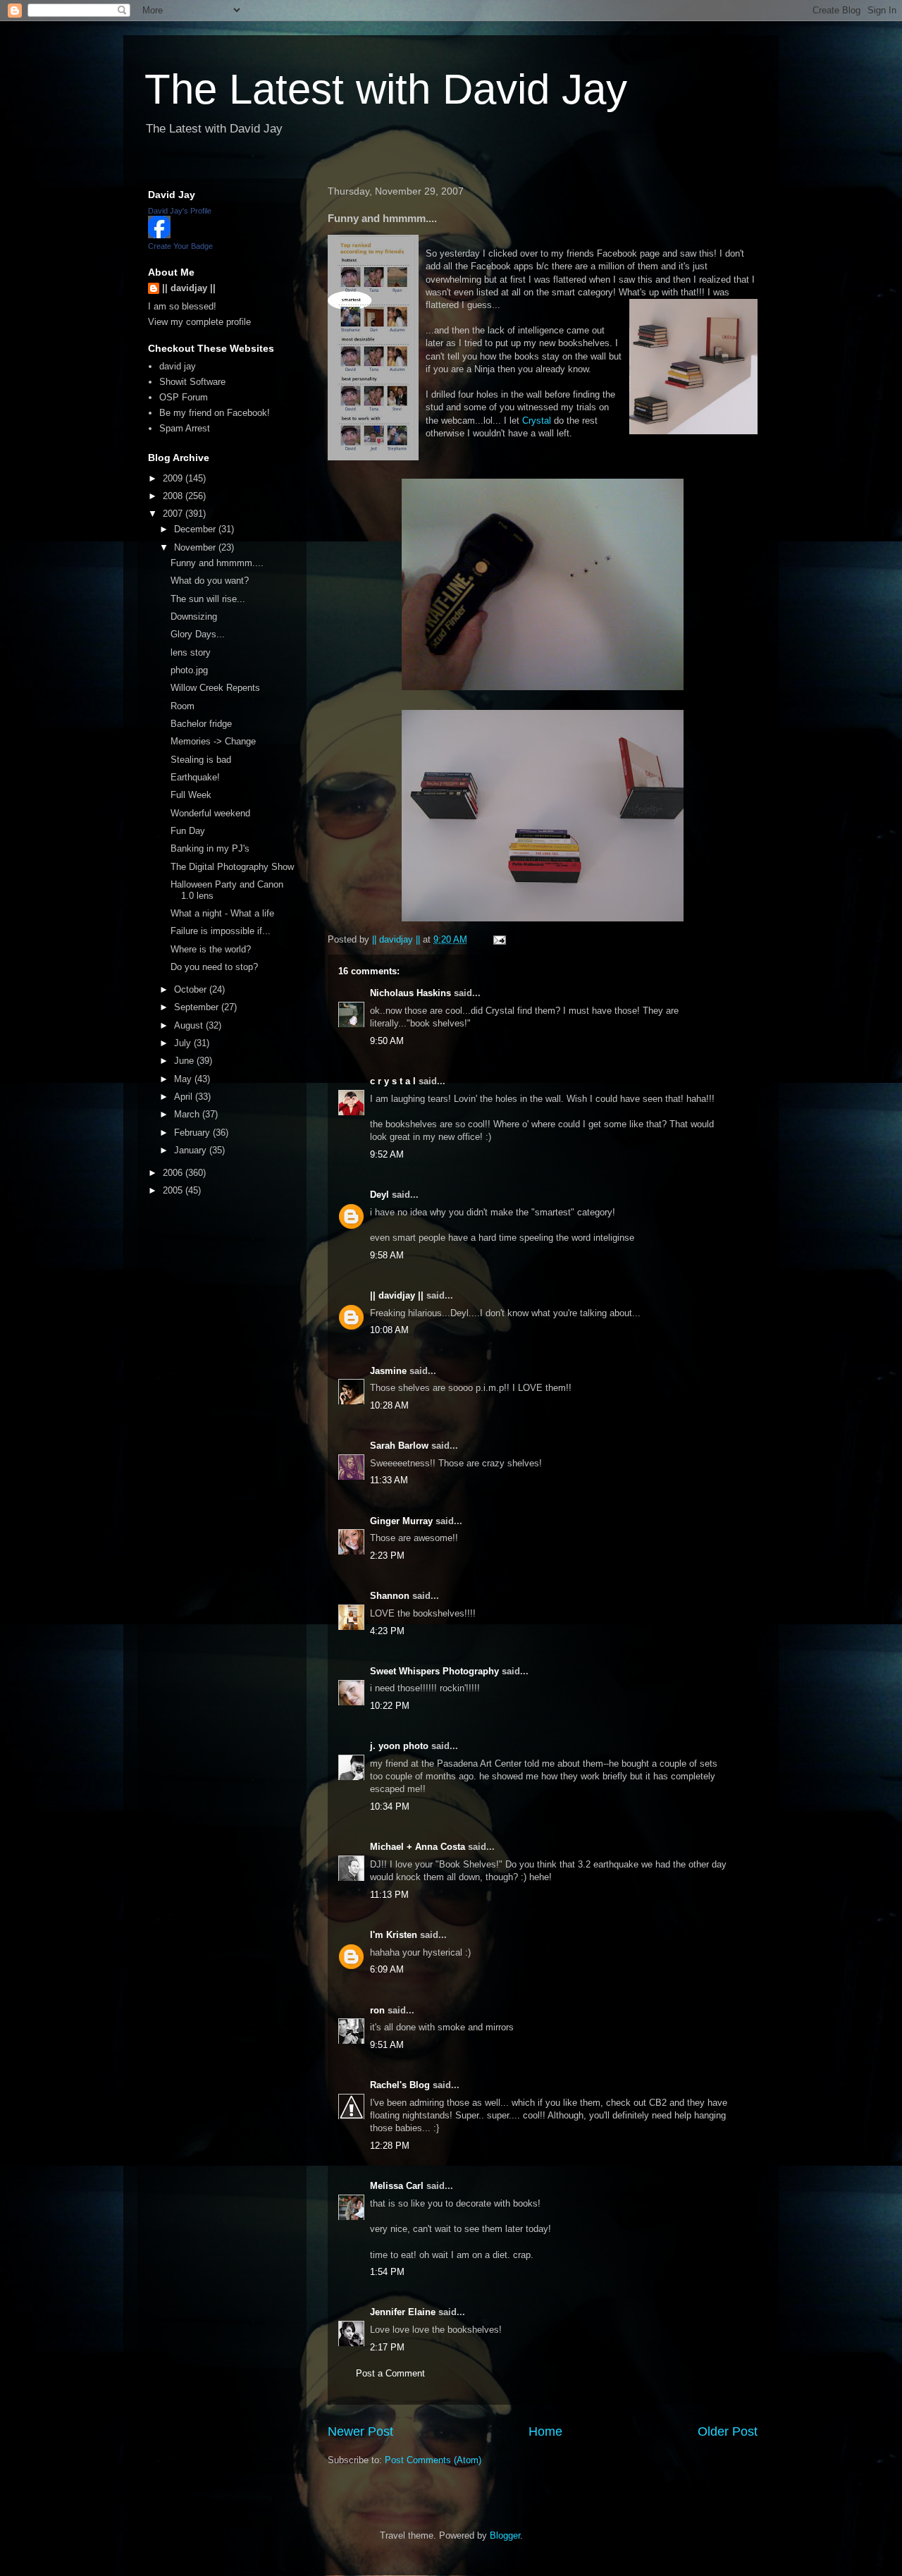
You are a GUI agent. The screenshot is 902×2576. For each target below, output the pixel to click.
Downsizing (194, 617)
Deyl (379, 1195)
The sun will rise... (208, 599)
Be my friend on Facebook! (215, 413)
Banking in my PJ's (210, 848)
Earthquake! (195, 777)
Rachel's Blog (400, 2085)
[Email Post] (499, 939)
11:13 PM (389, 1895)
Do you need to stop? (214, 967)
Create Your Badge (180, 246)
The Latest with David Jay (386, 89)
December (196, 529)
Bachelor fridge (201, 724)
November (196, 547)
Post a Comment (390, 2373)
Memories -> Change (213, 741)
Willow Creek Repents (215, 688)
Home (545, 2431)
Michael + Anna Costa (418, 1847)
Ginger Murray (401, 1521)
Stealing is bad (201, 760)
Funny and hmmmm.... (217, 563)
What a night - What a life (222, 913)
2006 (174, 1173)
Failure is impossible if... (221, 931)
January (192, 1150)
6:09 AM (387, 1969)
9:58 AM (387, 1255)
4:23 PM (387, 1631)
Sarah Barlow (399, 1446)
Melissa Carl (397, 2186)
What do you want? (210, 581)
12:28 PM (390, 2146)
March (188, 1114)
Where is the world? (211, 949)
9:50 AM (387, 1041)
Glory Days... (198, 634)
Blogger (505, 2535)
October (192, 989)
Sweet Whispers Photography (434, 1671)
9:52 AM (387, 1154)
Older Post (728, 2431)
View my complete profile (199, 322)
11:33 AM (389, 1480)
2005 (174, 1190)
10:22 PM (390, 1706)
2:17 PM (387, 2347)
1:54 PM (387, 2272)
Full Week (191, 795)
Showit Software (192, 382)
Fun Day (188, 831)
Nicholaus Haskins (410, 993)
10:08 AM (389, 1330)
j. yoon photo (399, 1746)
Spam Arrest (185, 428)
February (193, 1133)
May (184, 1079)
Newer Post (360, 2431)
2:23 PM (387, 1556)
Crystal (538, 421)
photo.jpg (189, 670)
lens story (191, 652)
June (185, 1061)
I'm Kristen (394, 1935)
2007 (174, 514)
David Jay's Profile (180, 211)
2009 (174, 478)
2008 (174, 496)
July (184, 1043)
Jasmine (388, 1371)
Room (183, 706)
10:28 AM (389, 1405)
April (185, 1097)
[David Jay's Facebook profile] (159, 235)
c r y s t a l (393, 1081)
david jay (178, 366)
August (190, 1025)
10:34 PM (390, 1807)
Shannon (390, 1596)
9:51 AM (387, 2045)
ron (377, 2010)
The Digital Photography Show (232, 867)
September (198, 1007)
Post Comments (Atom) (433, 2460)
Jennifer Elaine (403, 2312)
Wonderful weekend (210, 813)
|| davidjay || (397, 1295)
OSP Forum (184, 397)
